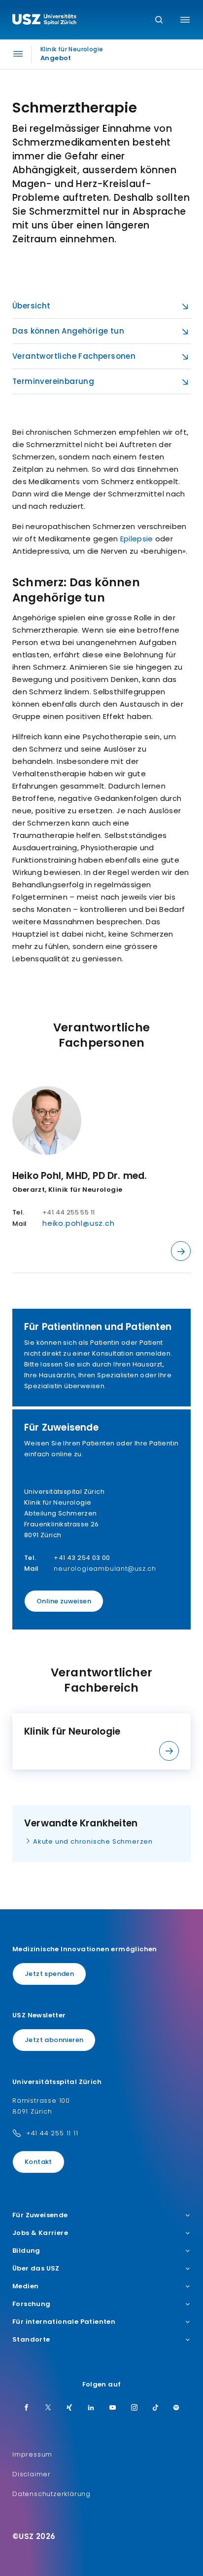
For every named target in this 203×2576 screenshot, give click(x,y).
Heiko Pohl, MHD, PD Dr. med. (80, 1176)
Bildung (26, 2251)
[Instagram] (135, 2408)
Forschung (32, 2304)
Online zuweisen (64, 1601)
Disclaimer (32, 2474)
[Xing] (69, 2408)
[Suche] (159, 20)
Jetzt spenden (49, 1974)
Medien (25, 2286)
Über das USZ (36, 2269)
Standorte (31, 2340)
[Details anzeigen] (181, 1251)
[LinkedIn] (91, 2408)
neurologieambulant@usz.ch (105, 1569)
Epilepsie (137, 539)
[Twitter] (48, 2408)
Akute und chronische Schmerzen (93, 1841)
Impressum (32, 2454)
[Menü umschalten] (185, 20)
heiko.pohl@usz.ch (79, 1223)
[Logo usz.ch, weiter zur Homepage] (44, 21)
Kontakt (38, 2162)
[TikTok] (156, 2408)
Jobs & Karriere (40, 2233)
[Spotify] (176, 2408)
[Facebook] (27, 2408)
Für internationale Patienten (64, 2322)
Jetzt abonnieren (54, 2040)
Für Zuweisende (40, 2215)
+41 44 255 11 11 (52, 2133)
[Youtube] (113, 2408)
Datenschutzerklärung (51, 2494)
